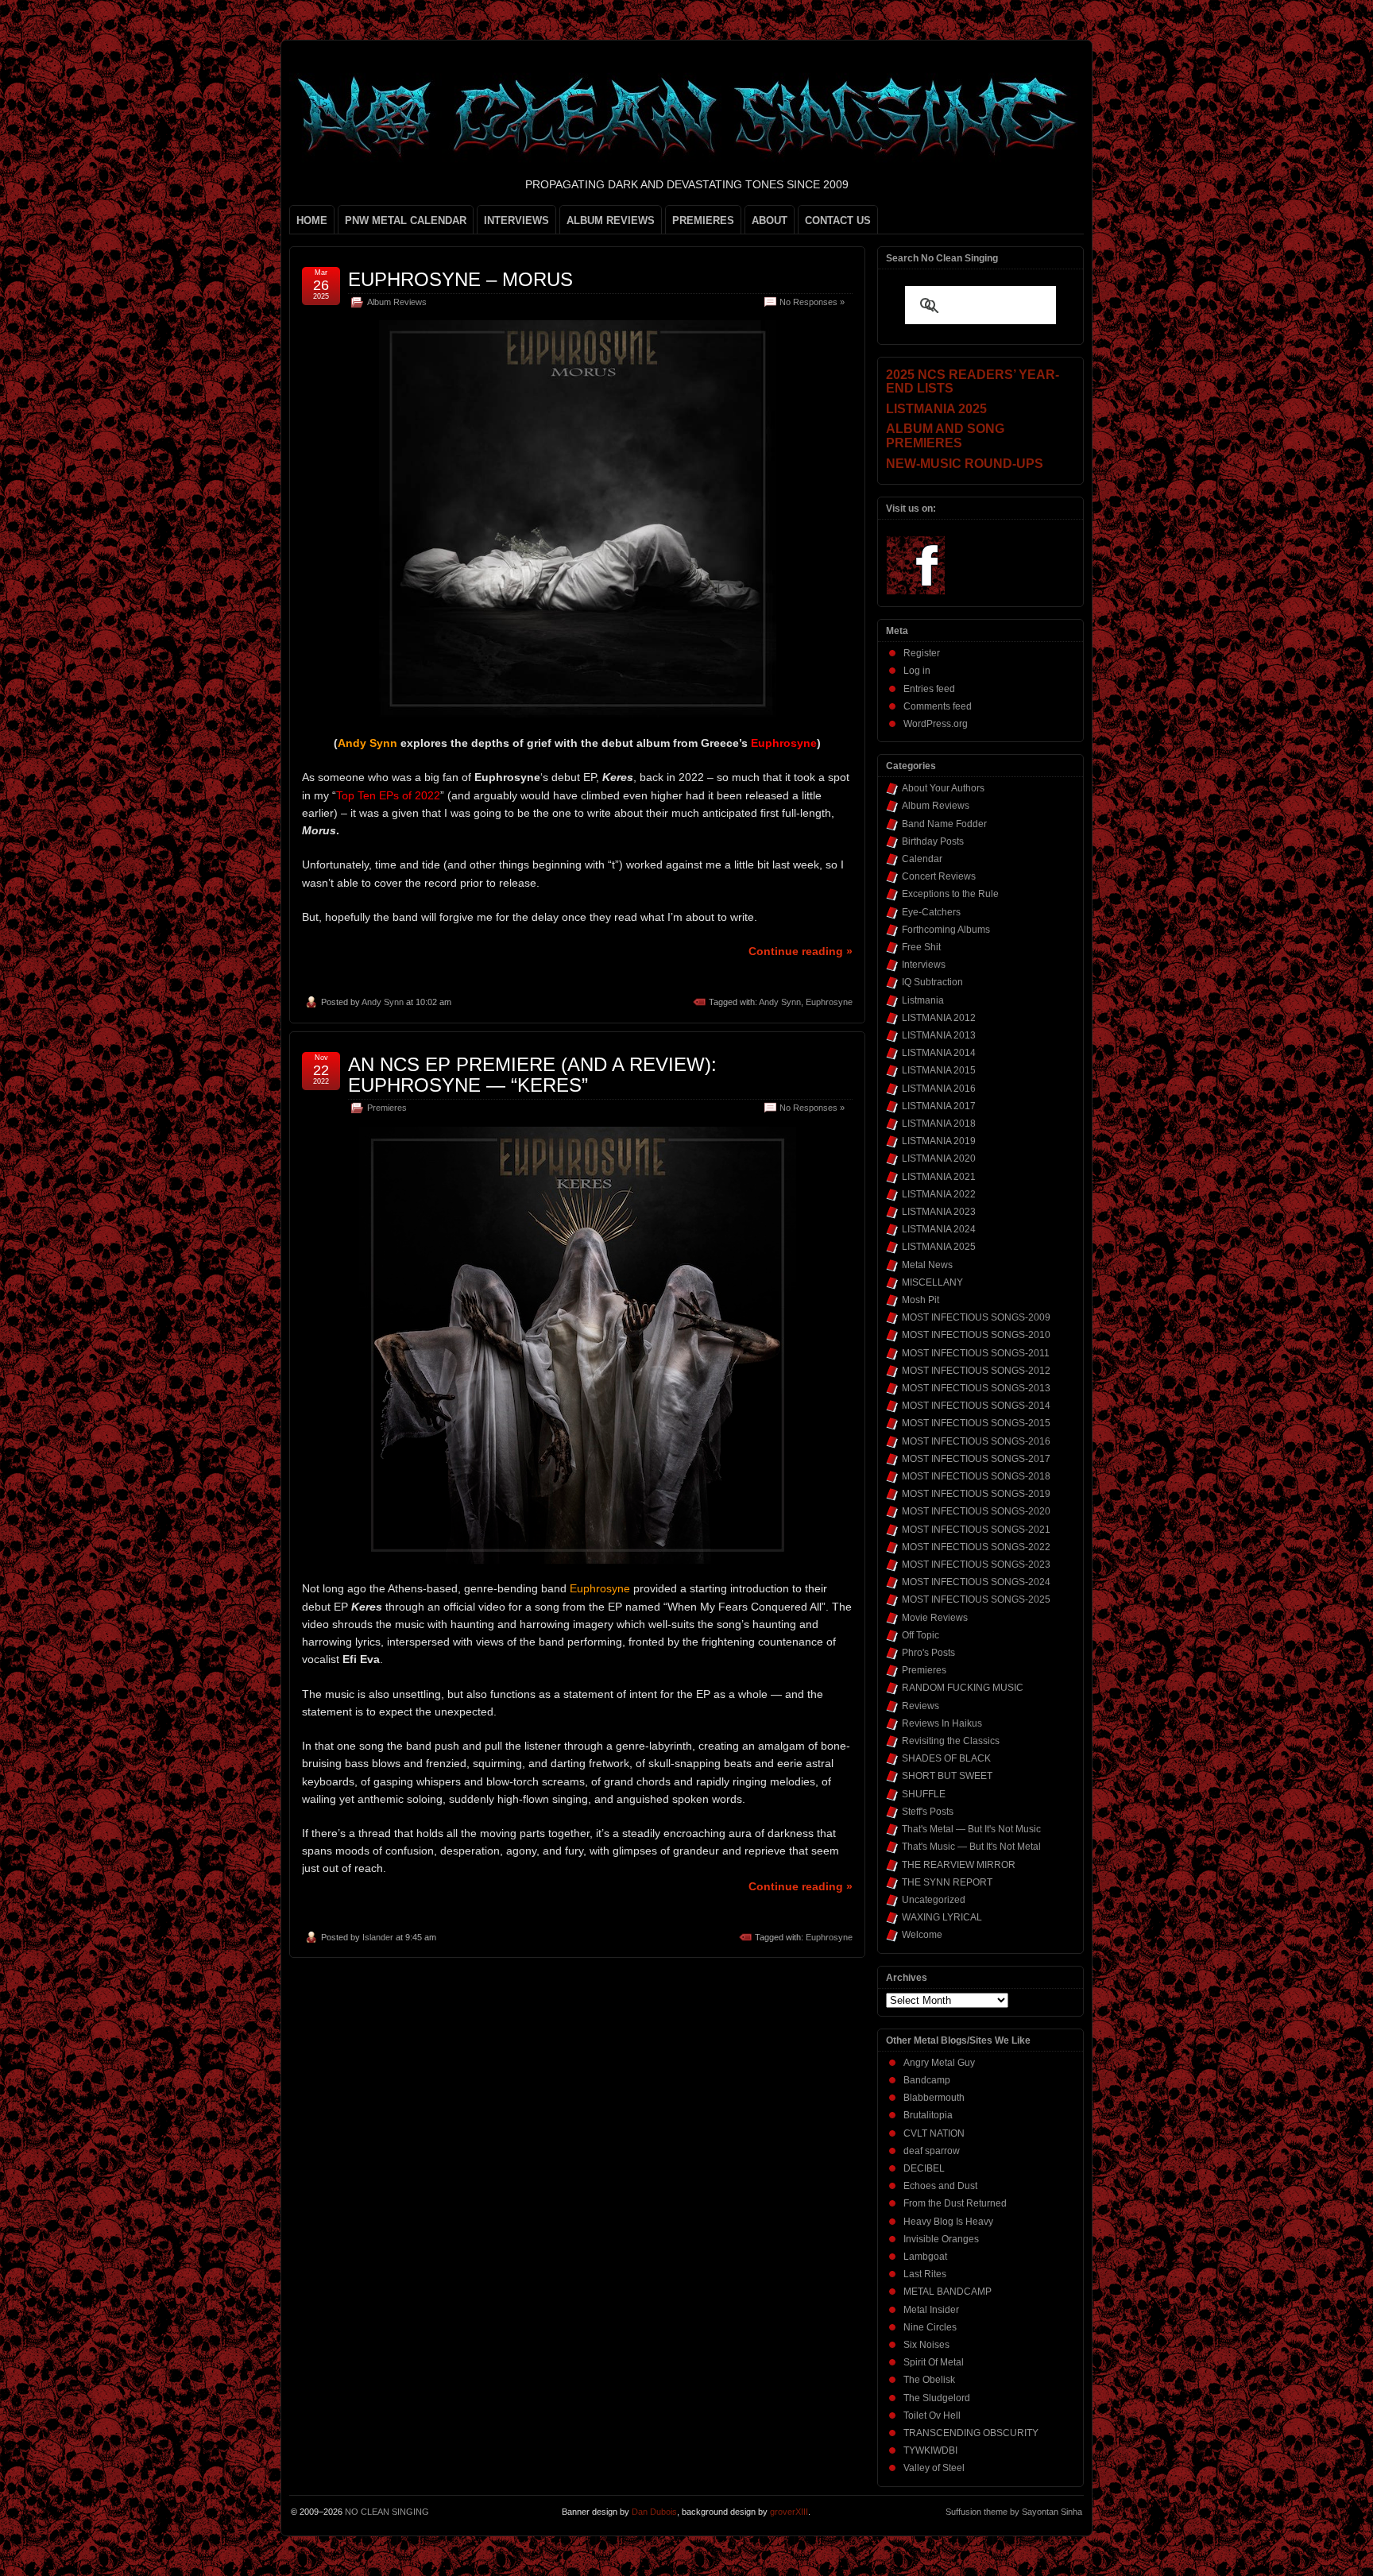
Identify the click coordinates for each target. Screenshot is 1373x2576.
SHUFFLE (924, 1794)
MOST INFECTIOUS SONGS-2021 (976, 1530)
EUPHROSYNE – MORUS (460, 279)
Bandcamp (927, 2080)
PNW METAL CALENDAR (406, 220)
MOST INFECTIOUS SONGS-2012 (976, 1371)
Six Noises (926, 2345)
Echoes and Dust (940, 2186)
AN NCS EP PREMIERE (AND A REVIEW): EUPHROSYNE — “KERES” (532, 1075)
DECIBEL (924, 2168)
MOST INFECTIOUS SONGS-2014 (976, 1406)
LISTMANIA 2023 (939, 1212)
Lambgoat (925, 2257)
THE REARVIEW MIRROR (959, 1865)
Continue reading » (801, 951)
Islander (378, 1937)
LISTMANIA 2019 (939, 1141)
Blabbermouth (934, 2098)
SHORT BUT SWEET (947, 1776)
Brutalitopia (928, 2115)
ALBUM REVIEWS (611, 220)
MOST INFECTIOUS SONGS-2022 (976, 1547)
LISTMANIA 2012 (939, 1018)
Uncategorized (934, 1900)
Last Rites (925, 2274)
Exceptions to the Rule (950, 894)
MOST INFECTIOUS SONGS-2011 (976, 1353)
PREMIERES (703, 220)
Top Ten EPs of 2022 (388, 795)
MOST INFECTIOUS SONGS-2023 (976, 1565)
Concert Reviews (939, 876)
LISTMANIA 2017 (939, 1106)
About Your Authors (943, 788)
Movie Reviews (935, 1618)
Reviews (920, 1706)
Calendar (922, 859)
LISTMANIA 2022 (939, 1194)
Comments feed (938, 706)
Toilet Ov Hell (932, 2415)
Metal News (927, 1265)
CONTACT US (838, 220)
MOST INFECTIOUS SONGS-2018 (976, 1476)
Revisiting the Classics (951, 1741)
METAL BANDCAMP (948, 2292)
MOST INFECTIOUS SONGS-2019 (976, 1494)
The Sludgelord (937, 2398)
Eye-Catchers (931, 912)
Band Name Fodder (944, 824)
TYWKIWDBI (930, 2450)
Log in (917, 671)
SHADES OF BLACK (946, 1758)
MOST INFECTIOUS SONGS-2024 (976, 1582)
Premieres (387, 1108)
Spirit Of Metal (934, 2362)
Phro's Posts (928, 1653)
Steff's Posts (928, 1812)
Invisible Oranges (941, 2239)
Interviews (924, 965)
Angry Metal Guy (939, 2063)
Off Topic (920, 1635)
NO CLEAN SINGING (387, 2512)
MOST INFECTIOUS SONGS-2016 (976, 1441)
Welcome (922, 1935)
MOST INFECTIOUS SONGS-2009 (976, 1317)
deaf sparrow (932, 2151)
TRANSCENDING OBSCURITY (971, 2433)
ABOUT (770, 220)
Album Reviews (397, 302)
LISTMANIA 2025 (939, 1247)
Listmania (923, 1000)
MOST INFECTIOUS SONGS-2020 (976, 1511)
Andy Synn (383, 1002)
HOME (312, 220)
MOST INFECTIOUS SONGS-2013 (976, 1388)
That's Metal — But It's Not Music (971, 1829)
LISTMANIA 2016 (939, 1089)
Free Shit (921, 947)
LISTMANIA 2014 (939, 1053)
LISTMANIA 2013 (939, 1035)
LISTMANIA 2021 (939, 1177)
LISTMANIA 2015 (939, 1070)
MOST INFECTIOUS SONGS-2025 (976, 1599)
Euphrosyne (829, 1002)
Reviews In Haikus (942, 1723)
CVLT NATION (934, 2133)
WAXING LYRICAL (942, 1917)
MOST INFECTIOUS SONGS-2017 (976, 1459)
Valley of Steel (934, 2468)
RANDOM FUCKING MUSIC (963, 1688)
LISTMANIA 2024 (939, 1229)
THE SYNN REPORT (947, 1882)
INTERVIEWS (516, 220)
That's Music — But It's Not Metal (971, 1847)
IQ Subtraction (932, 982)
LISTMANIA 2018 (939, 1124)
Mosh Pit (920, 1300)
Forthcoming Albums (946, 930)
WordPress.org (936, 724)
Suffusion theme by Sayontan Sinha (1014, 2512)
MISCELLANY (932, 1282)
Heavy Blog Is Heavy (948, 2222)
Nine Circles (930, 2327)
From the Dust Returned (955, 2203)
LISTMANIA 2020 (939, 1158)
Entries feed (929, 689)
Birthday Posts (933, 841)
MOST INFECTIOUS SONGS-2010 (976, 1335)
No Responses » (812, 302)
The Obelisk (929, 2380)
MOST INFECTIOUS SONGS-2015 (976, 1423)
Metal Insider (931, 2310)
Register (922, 653)
